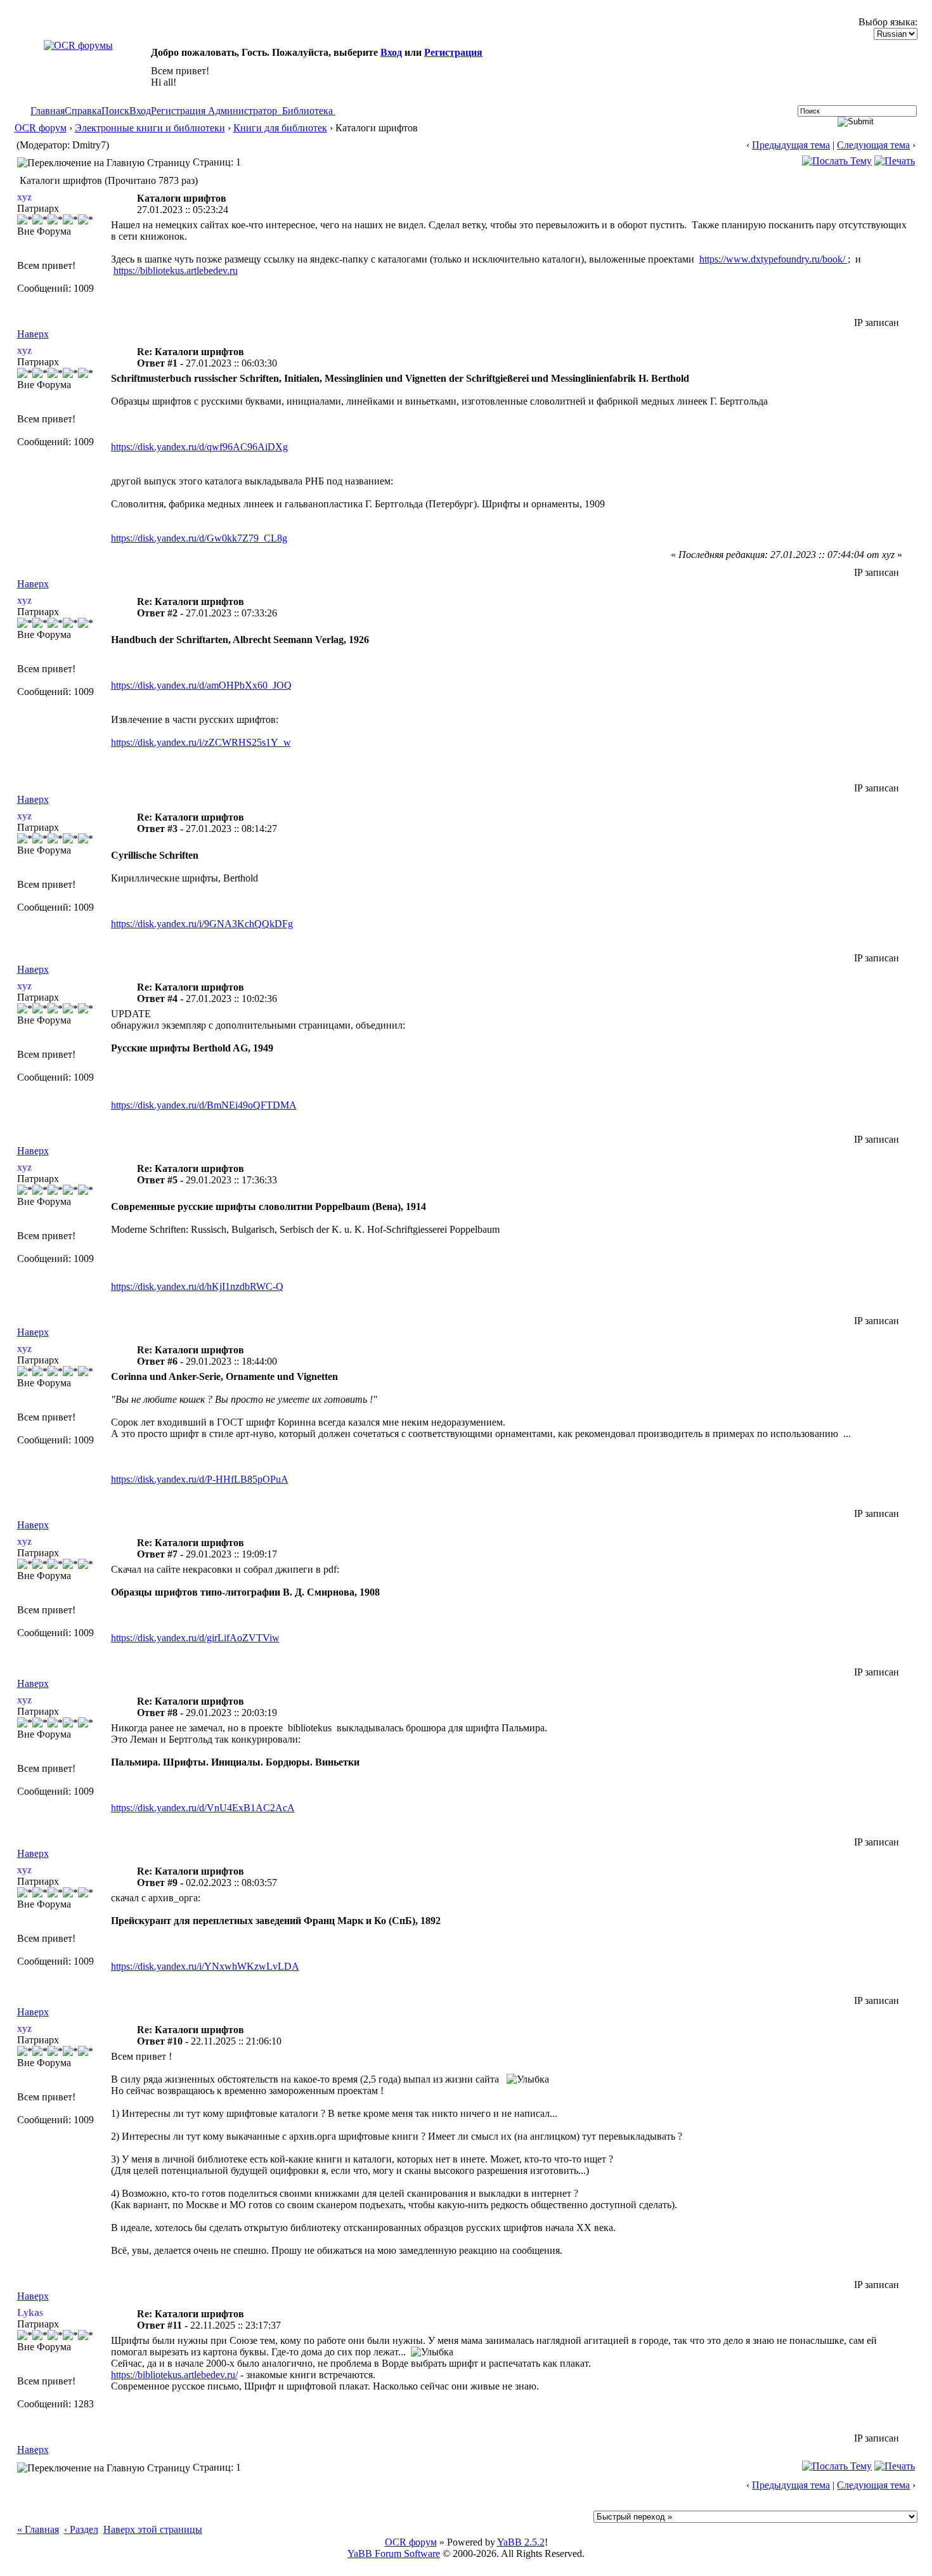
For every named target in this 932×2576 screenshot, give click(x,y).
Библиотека (307, 111)
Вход (391, 52)
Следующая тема (873, 145)
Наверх (33, 334)
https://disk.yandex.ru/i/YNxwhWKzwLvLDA (205, 1966)
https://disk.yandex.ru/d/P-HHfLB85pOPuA (200, 1479)
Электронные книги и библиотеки (150, 128)
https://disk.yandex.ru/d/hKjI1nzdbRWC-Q (197, 1286)
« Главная (38, 2529)
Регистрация (453, 52)
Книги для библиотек (280, 128)
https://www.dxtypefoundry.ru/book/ (773, 259)
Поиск (115, 111)
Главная (48, 111)
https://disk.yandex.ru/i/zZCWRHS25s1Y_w (201, 742)
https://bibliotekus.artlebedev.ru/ (174, 2375)
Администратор (243, 111)
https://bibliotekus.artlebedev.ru (176, 270)
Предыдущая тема (791, 145)
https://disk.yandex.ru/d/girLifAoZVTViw (195, 1638)
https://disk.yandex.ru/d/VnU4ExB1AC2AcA (203, 1808)
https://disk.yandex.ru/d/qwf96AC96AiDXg (199, 447)
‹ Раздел (81, 2529)
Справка (83, 111)
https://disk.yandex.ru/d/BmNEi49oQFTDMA (204, 1105)
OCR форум (41, 128)
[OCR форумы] (78, 45)
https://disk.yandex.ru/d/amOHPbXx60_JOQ (201, 685)
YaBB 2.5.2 (521, 2542)
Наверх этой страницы (153, 2529)
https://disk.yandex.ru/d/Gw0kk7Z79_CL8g (199, 538)
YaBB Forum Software (394, 2553)
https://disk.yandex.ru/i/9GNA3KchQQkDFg (202, 924)
